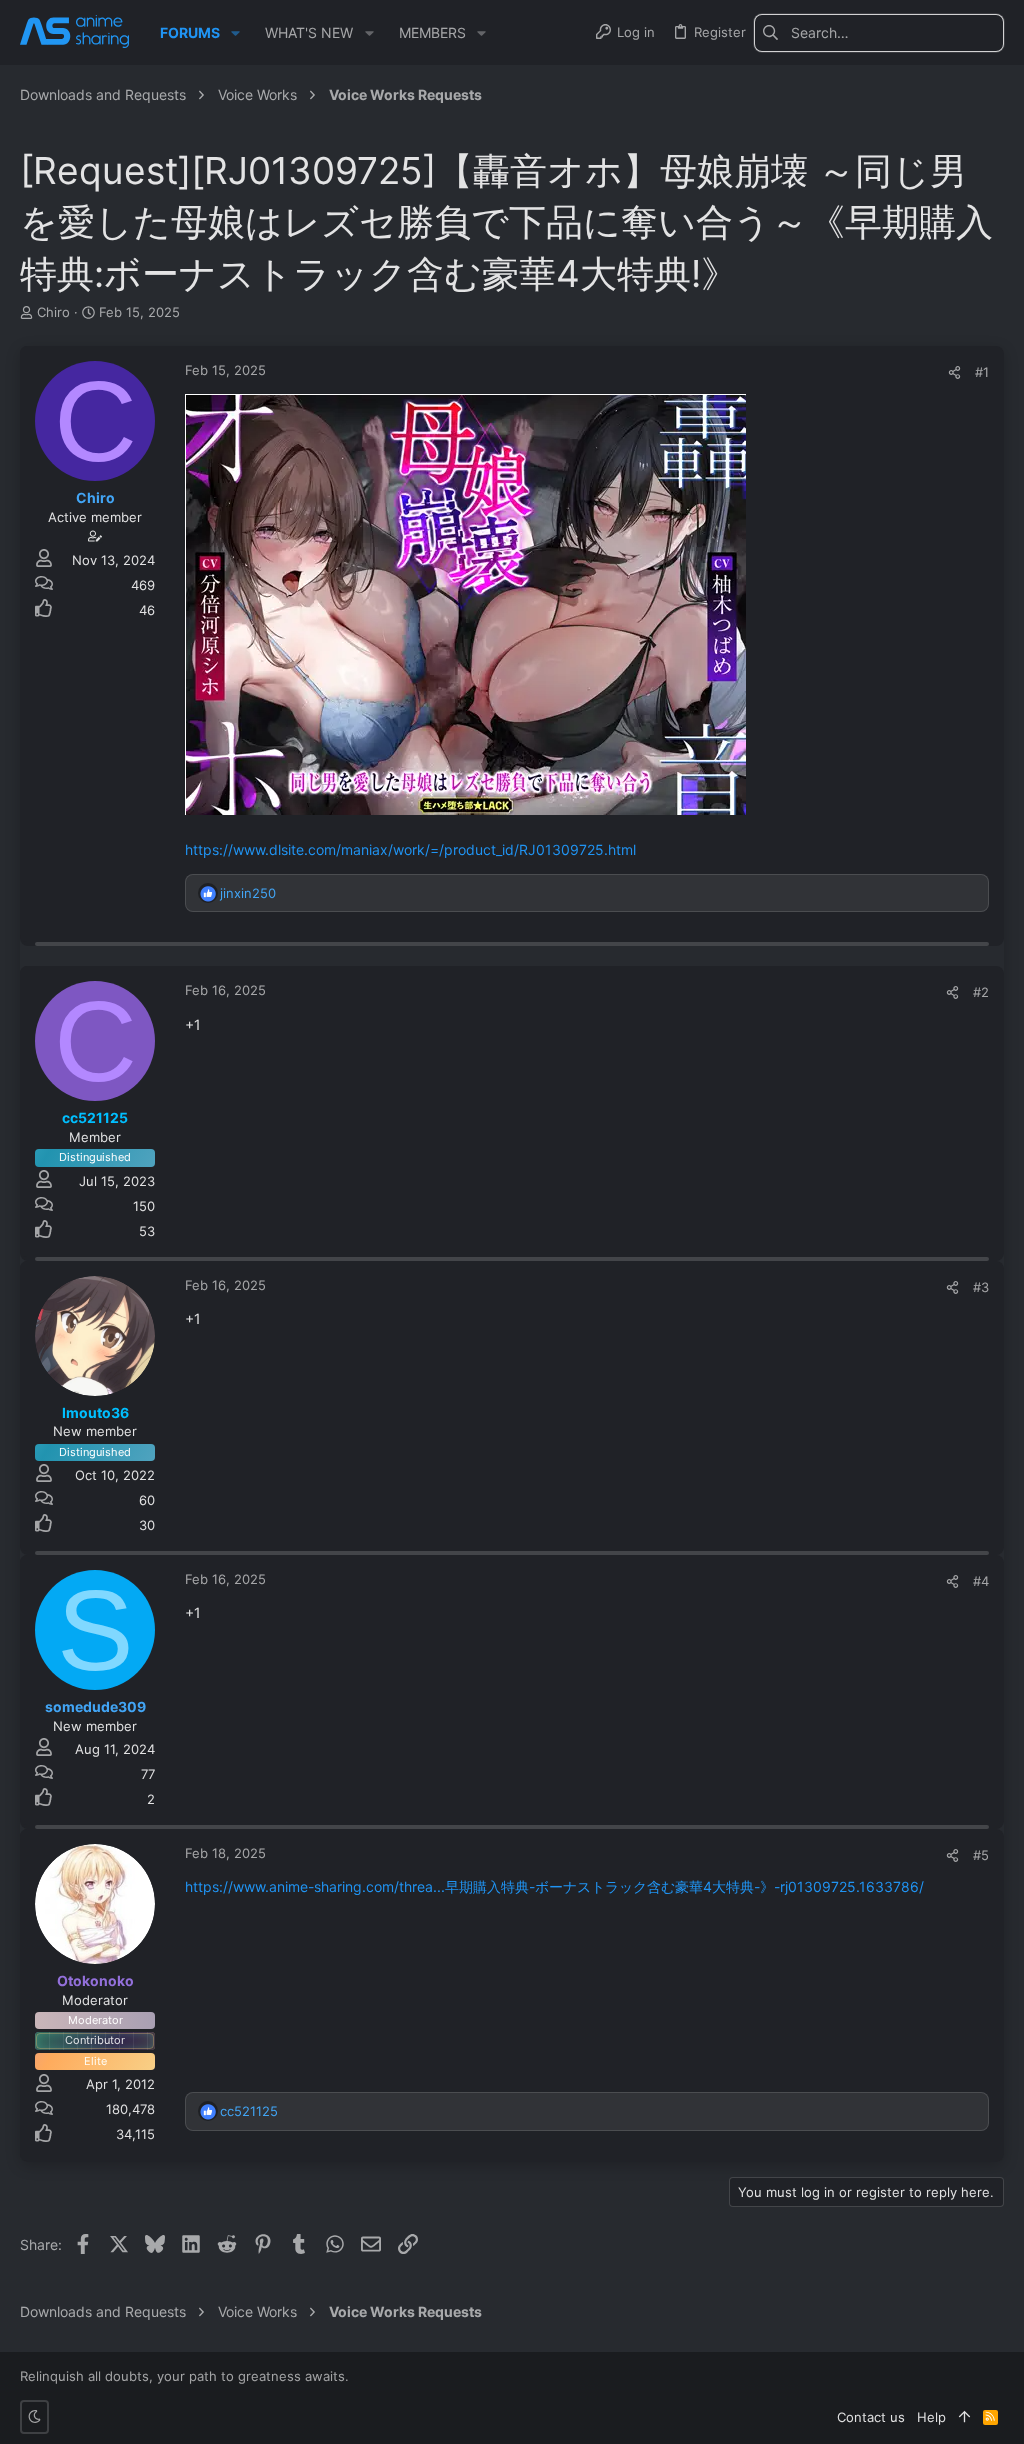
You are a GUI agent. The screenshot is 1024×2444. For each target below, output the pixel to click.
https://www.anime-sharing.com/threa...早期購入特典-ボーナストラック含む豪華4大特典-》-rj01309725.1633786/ (554, 1886)
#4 (981, 1581)
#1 (982, 372)
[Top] (964, 2417)
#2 (981, 992)
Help (931, 2417)
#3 (981, 1287)
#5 (981, 1855)
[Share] (954, 372)
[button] (235, 33)
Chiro (53, 312)
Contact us (871, 2417)
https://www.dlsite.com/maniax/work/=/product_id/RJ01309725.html (410, 849)
